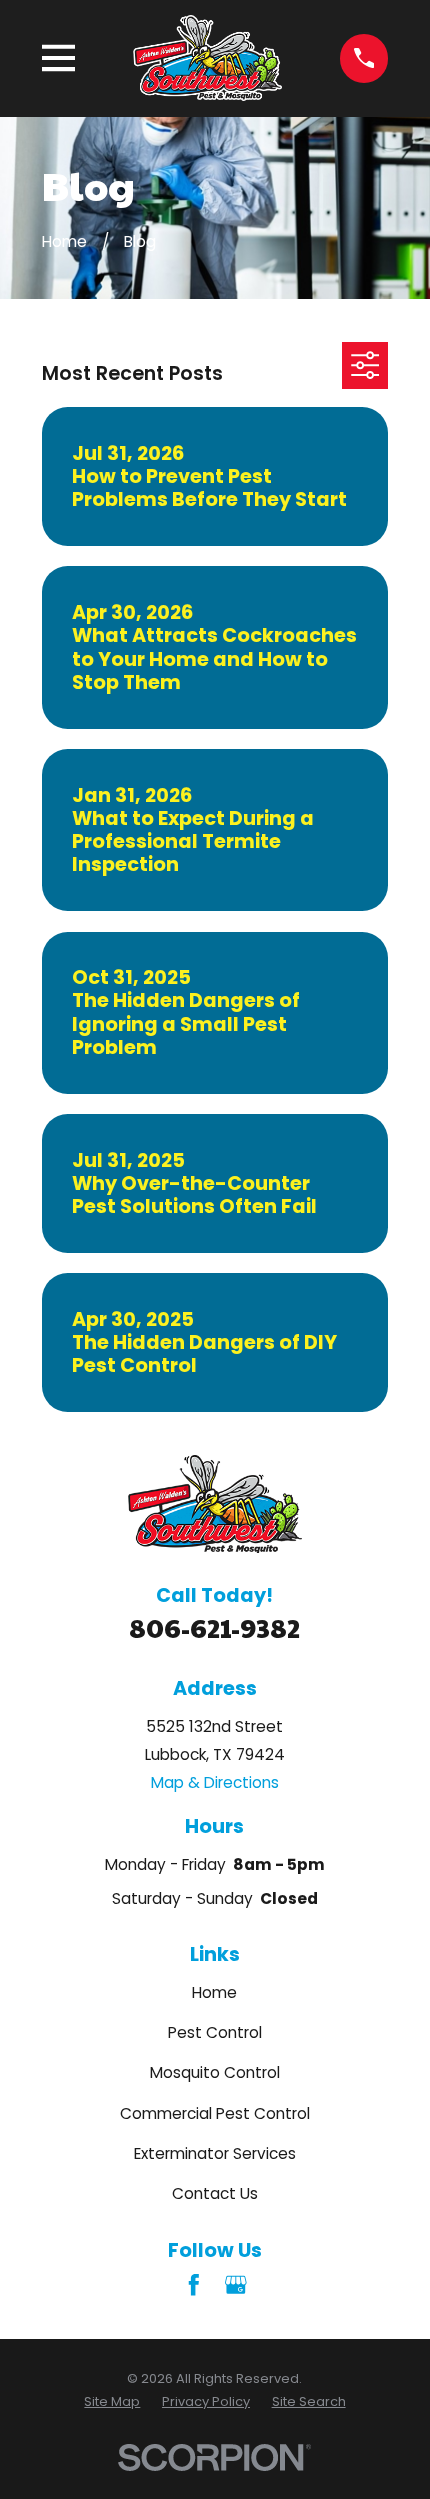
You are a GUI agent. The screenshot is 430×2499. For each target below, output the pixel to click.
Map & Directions (215, 1782)
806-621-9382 (214, 1627)
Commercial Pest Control (215, 2113)
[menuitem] (112, 2401)
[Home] (207, 58)
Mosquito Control (215, 2072)
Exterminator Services (215, 2153)
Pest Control (215, 2032)
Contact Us (215, 2193)
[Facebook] (194, 2285)
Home (214, 1992)
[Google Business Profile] (236, 2285)
